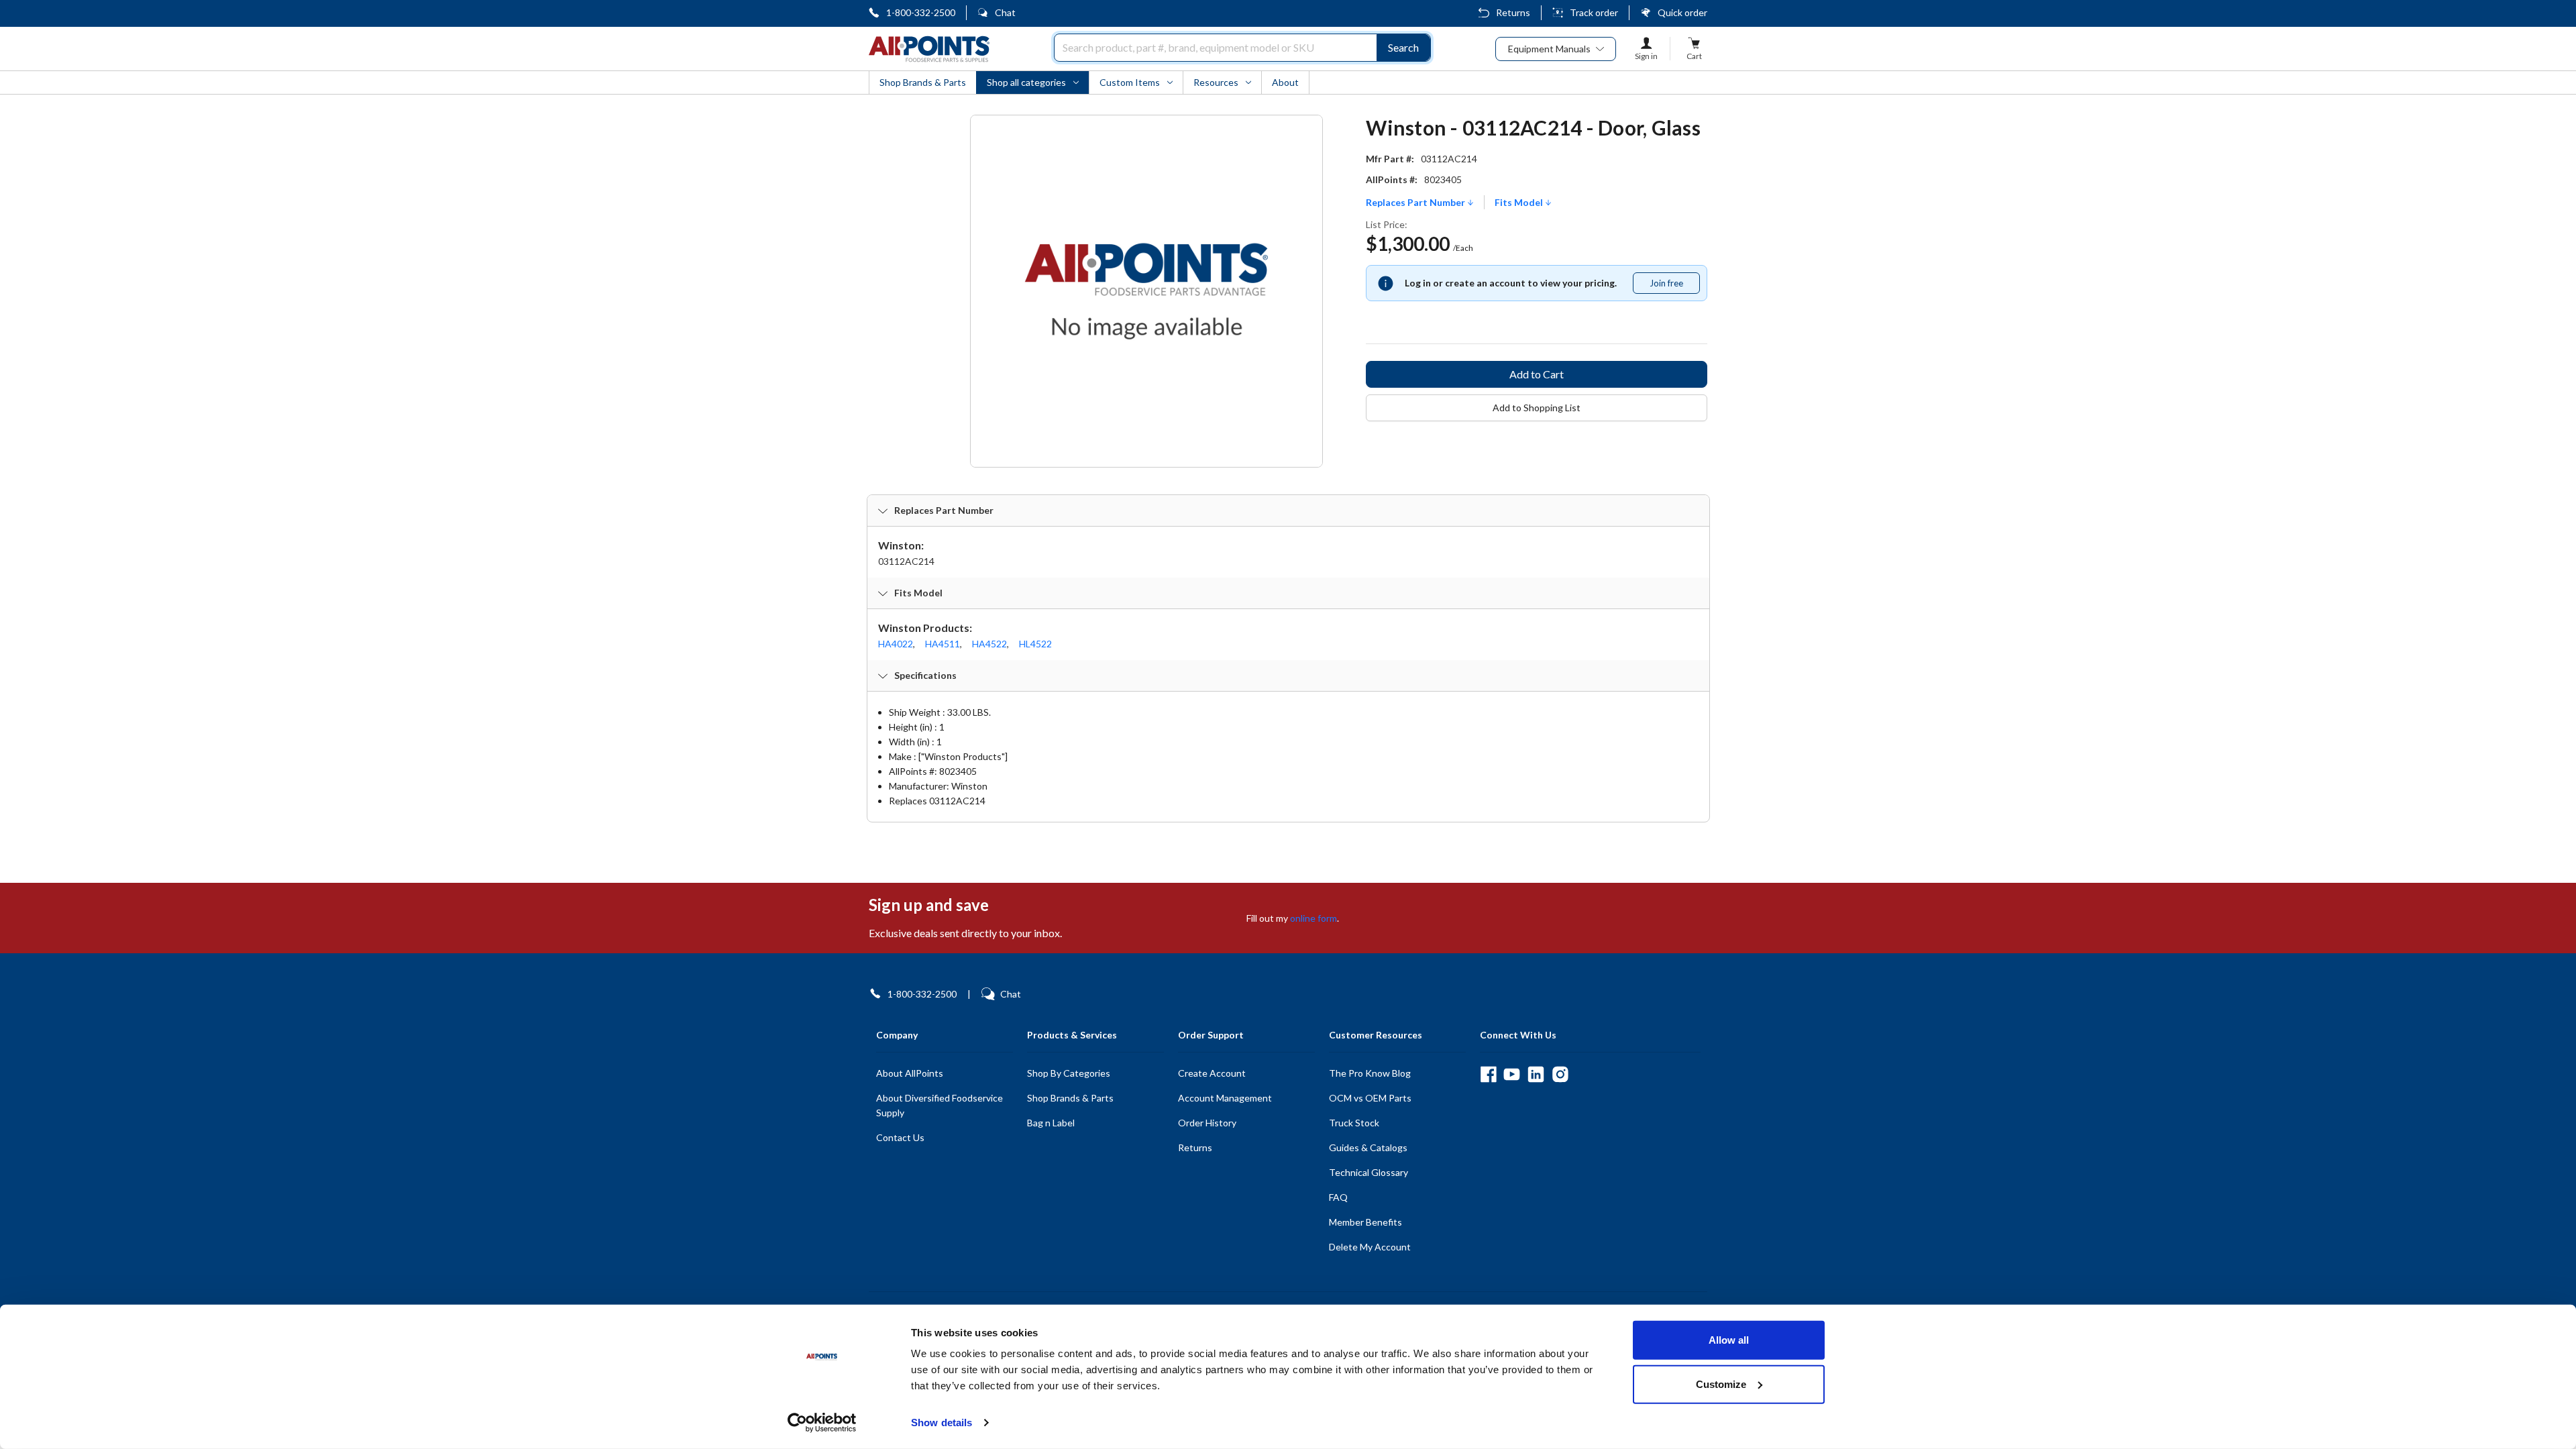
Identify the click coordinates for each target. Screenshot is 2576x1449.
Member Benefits (1365, 1222)
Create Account (1212, 1073)
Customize (1721, 1384)
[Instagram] (1560, 1074)
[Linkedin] (1536, 1074)
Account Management (1225, 1098)
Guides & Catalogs (1368, 1147)
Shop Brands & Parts (1070, 1098)
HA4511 (943, 644)
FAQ (1338, 1197)
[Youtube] (1512, 1074)
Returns (1513, 12)
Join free (1674, 286)
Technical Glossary (1368, 1172)
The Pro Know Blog (1370, 1073)
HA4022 (896, 644)
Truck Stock (1354, 1123)
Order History (1207, 1123)
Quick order (1682, 12)
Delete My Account (1370, 1247)
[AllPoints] (929, 49)
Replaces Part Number (1416, 203)
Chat (1005, 12)
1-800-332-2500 (921, 12)
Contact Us (900, 1137)
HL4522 (1035, 644)
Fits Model (1520, 203)
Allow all (1729, 1340)
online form (1313, 918)
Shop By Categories (1069, 1073)
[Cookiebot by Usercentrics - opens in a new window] (822, 1423)
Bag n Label (1051, 1123)
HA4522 (989, 644)
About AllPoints (910, 1073)
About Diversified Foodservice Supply (940, 1105)
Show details (942, 1423)
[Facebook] (1488, 1074)
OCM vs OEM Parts (1370, 1098)
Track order (1594, 12)
